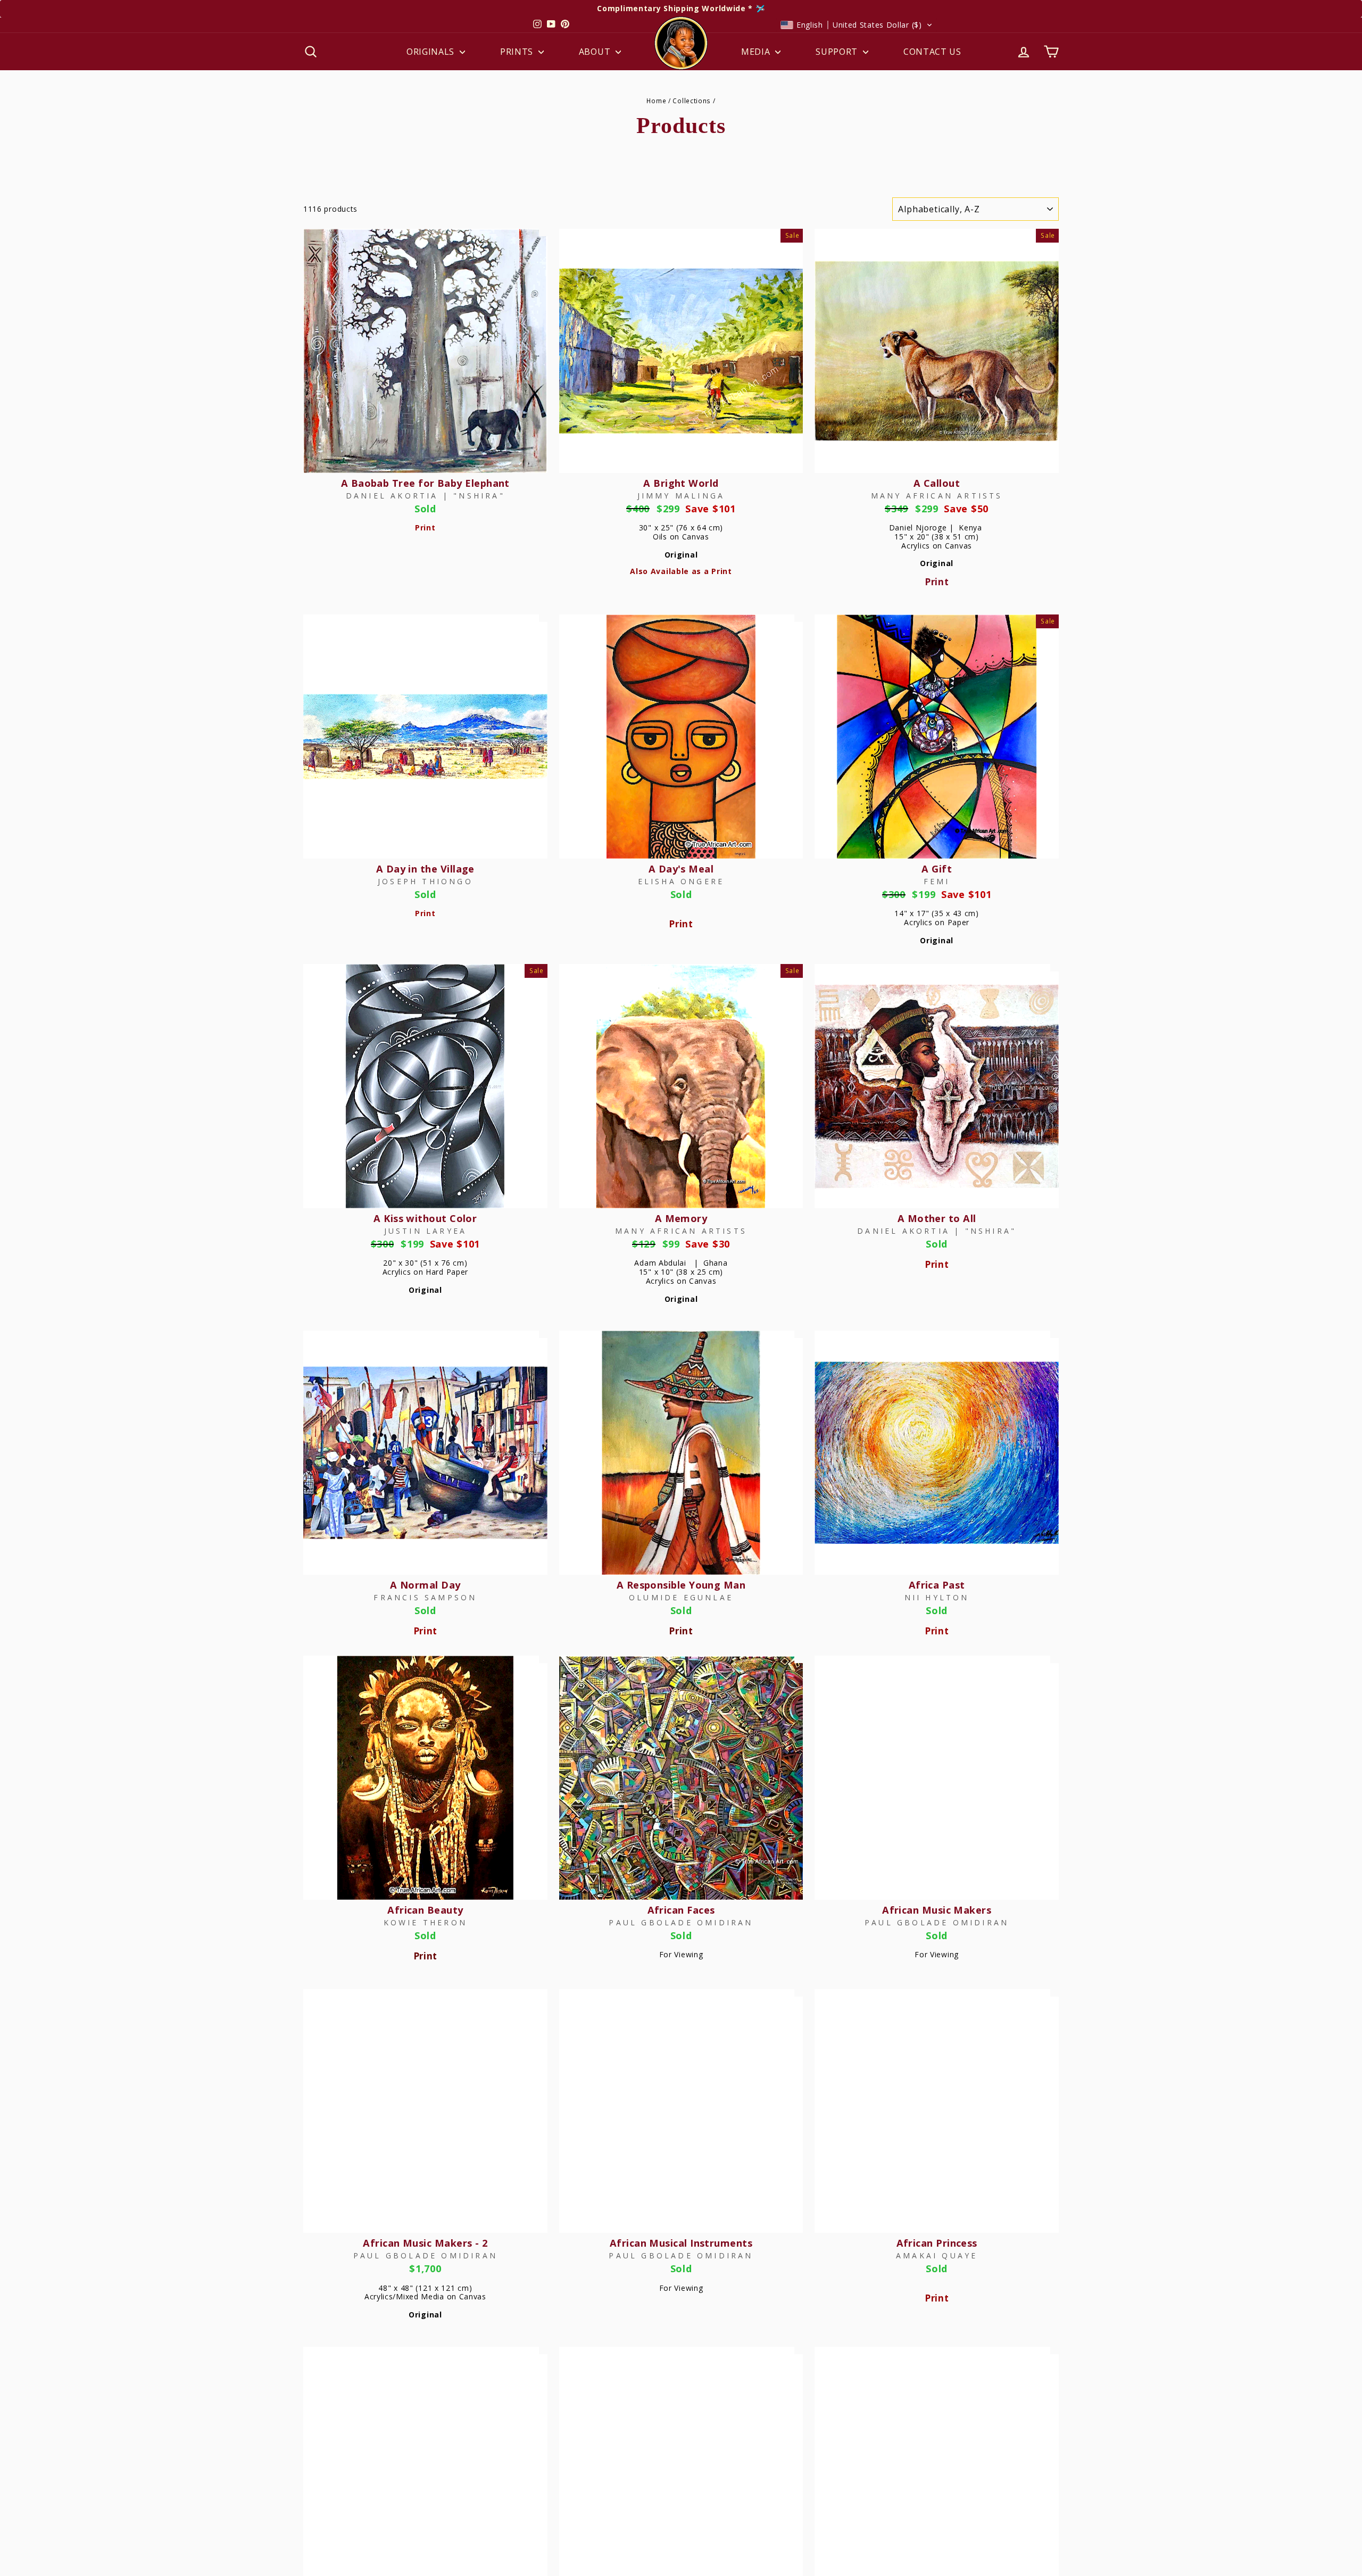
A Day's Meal (681, 869)
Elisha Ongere (681, 881)
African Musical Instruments (681, 2243)
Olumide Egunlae (681, 1597)
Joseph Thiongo (425, 881)
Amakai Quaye (937, 2255)
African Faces (681, 1910)
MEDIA (757, 52)
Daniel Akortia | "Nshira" (425, 496)
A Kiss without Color (425, 1218)
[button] (857, 25)
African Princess (937, 2243)
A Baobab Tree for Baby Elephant (425, 483)
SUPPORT (838, 52)
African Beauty (425, 1910)
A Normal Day (425, 1585)
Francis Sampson (425, 1597)
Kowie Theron (425, 1922)
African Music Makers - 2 (425, 2243)
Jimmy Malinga (681, 496)
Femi (937, 881)
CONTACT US (932, 52)
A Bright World (681, 483)
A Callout (937, 483)
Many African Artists (937, 496)
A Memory (681, 1218)
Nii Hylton (937, 1597)
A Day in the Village (425, 869)
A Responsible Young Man (681, 1585)
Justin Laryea (426, 1231)
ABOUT (596, 52)
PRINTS (518, 52)
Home (656, 101)
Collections (692, 101)
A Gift (937, 869)
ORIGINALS (432, 52)
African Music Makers (937, 1910)
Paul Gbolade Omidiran (681, 1922)
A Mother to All (937, 1218)
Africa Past (937, 1585)
